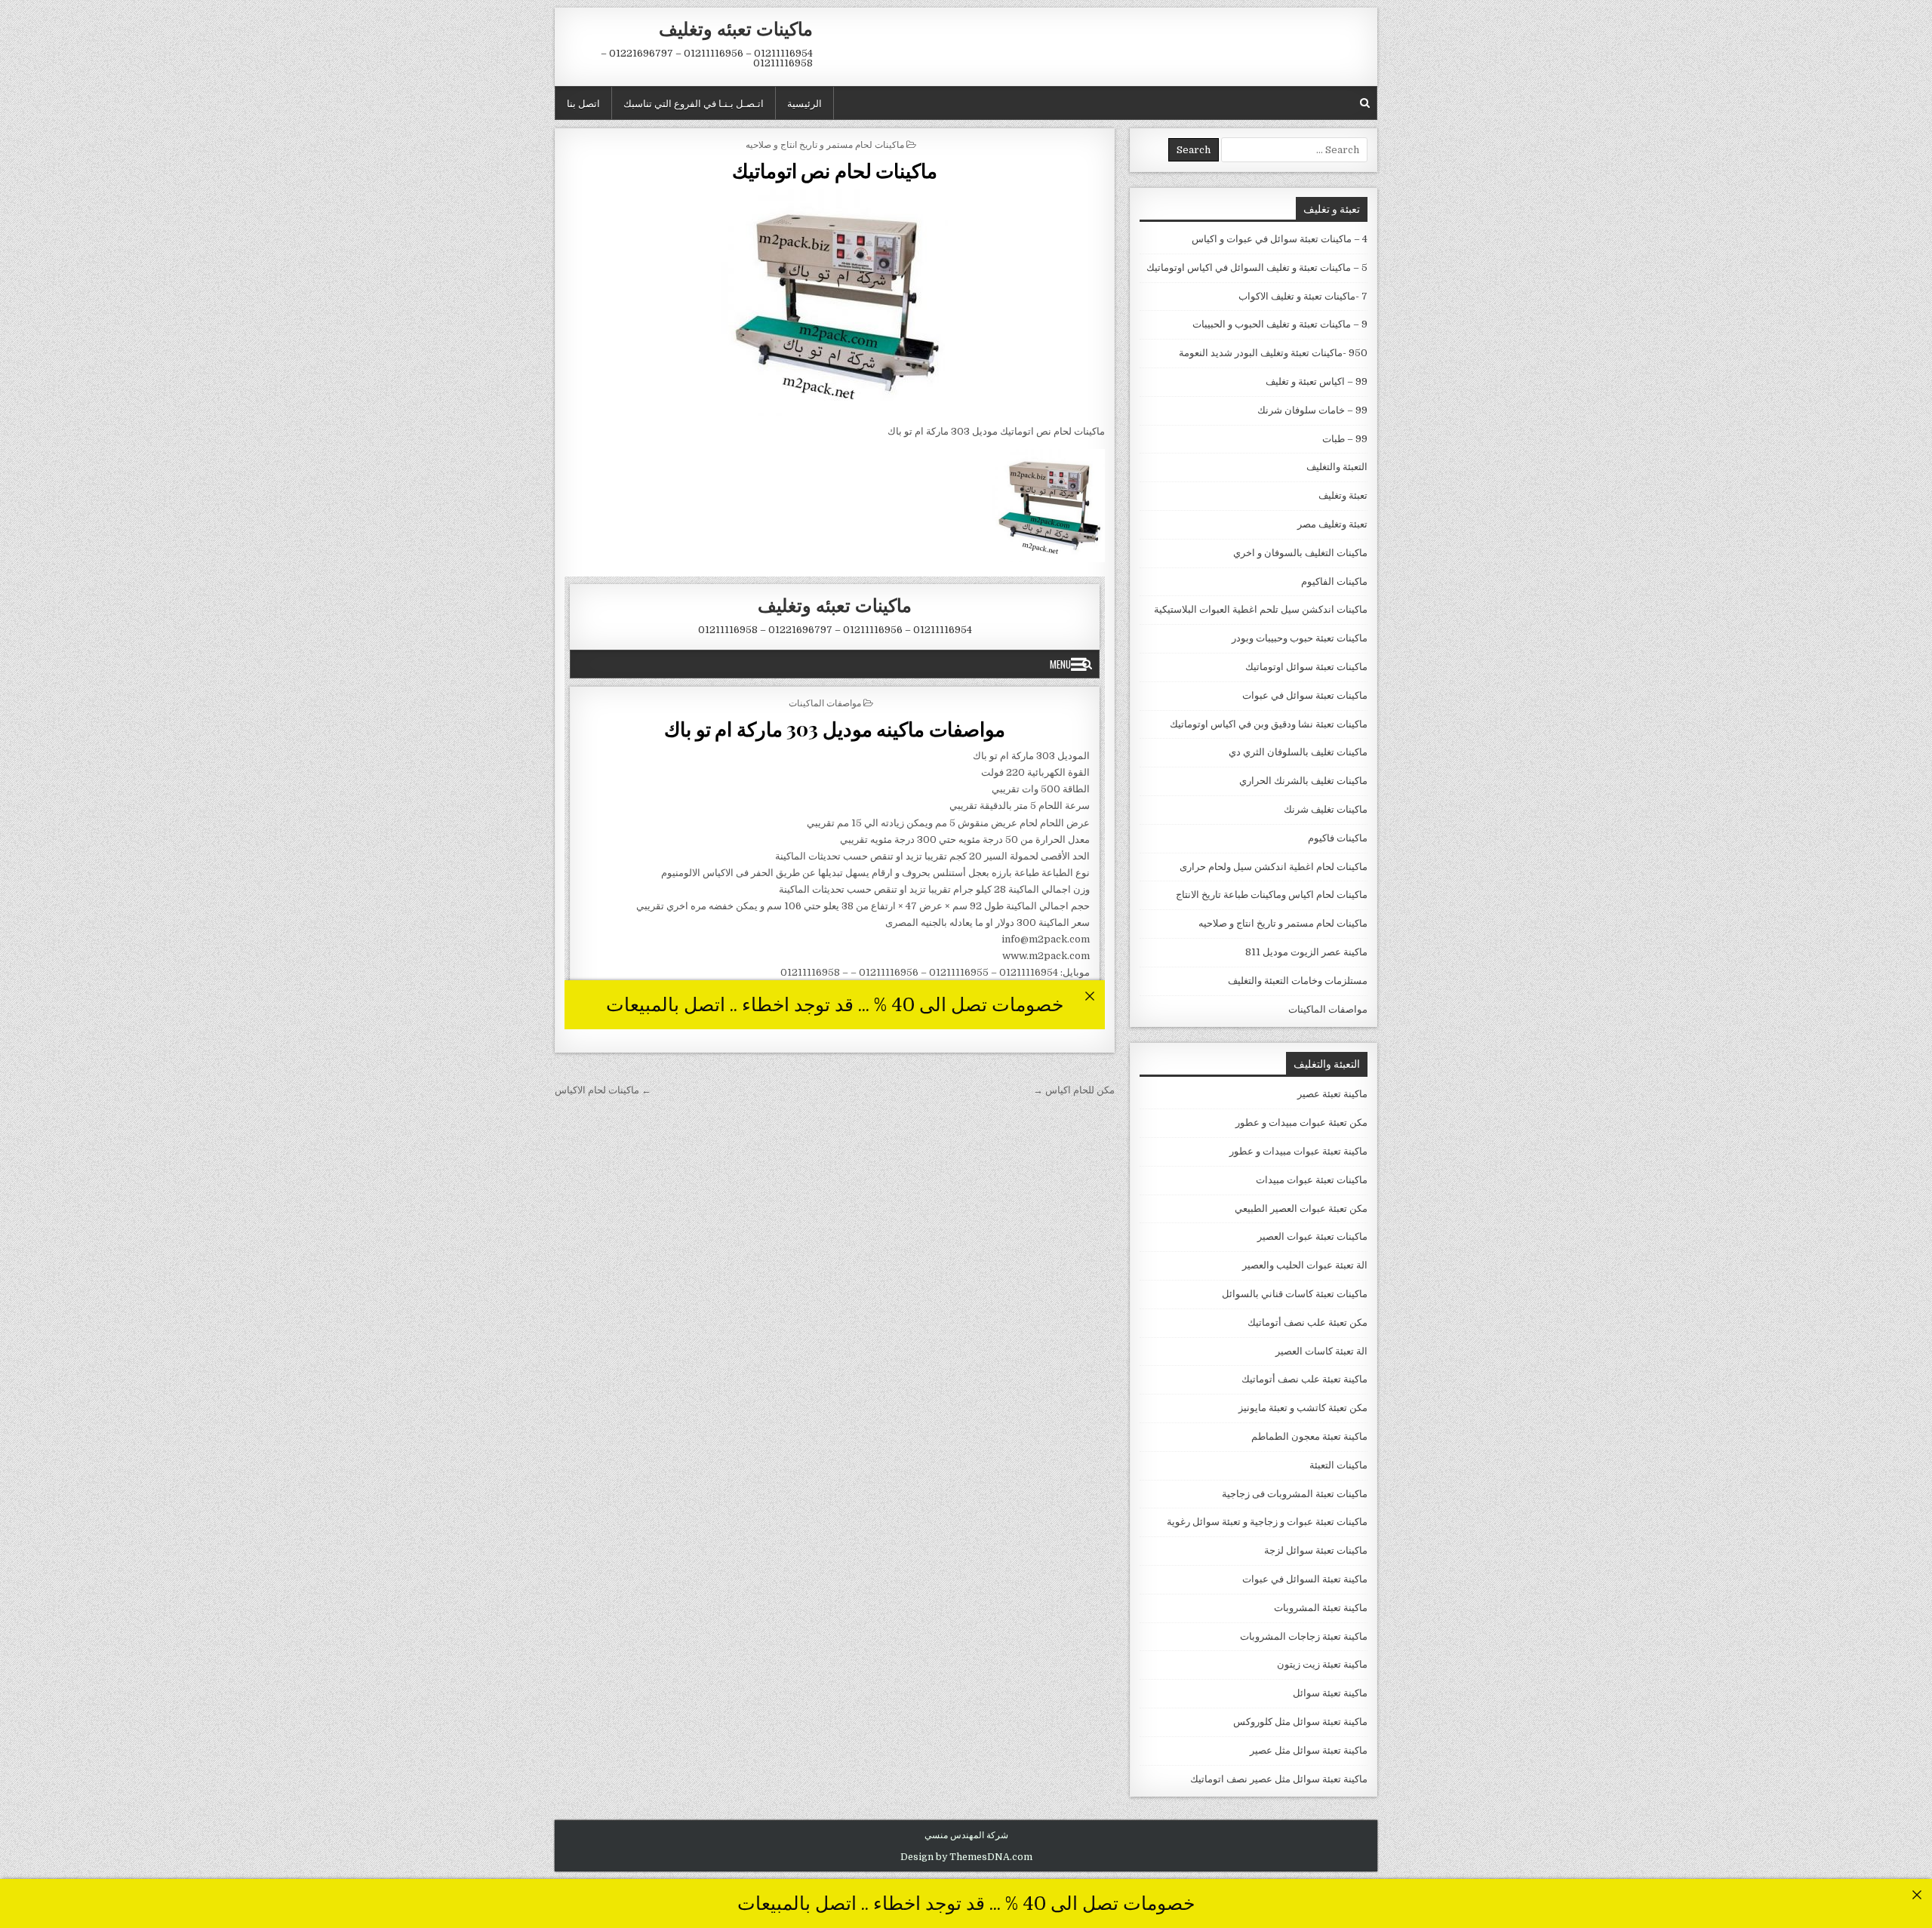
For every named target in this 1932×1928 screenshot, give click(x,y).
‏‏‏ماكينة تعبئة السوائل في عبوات (1305, 1579)
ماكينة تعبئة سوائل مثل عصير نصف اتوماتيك (1279, 1779)
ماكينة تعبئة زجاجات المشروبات (1304, 1636)
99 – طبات (1345, 439)
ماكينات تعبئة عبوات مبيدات (1312, 1180)
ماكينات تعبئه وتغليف (736, 28)
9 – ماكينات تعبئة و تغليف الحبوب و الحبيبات (1280, 324)
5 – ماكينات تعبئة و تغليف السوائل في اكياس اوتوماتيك (1257, 268)
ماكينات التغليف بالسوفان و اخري (1300, 553)
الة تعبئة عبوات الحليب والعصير (1305, 1265)
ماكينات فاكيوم (1338, 838)
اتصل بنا (583, 103)
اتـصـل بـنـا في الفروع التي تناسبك (694, 103)
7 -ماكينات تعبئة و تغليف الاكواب (1303, 296)
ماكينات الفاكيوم (1334, 581)
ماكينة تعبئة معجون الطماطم (1309, 1436)
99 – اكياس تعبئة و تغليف (1317, 381)
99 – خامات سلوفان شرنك (1312, 410)
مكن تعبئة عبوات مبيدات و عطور (1301, 1122)
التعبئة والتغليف (1337, 467)
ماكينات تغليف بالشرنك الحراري (1303, 781)
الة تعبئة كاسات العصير (1321, 1351)
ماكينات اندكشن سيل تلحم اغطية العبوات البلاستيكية (1261, 609)
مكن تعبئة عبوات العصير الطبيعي (1301, 1208)
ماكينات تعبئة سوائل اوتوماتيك (1306, 667)
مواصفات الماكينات (1328, 1009)
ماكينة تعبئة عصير (1332, 1094)
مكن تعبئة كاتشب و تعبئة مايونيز (1303, 1408)
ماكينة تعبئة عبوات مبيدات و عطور (1298, 1151)
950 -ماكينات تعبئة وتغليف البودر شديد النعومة (1273, 353)
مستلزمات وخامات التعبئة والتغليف (1298, 981)
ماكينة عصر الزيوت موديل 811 (1306, 952)
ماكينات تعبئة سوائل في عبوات (1305, 695)
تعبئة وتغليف (1343, 495)
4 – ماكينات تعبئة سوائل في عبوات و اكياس (1280, 239)
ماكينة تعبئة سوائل (1330, 1693)
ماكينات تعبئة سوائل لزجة (1316, 1550)
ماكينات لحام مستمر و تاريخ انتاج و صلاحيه (825, 144)
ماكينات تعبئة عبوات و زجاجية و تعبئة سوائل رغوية (1267, 1522)
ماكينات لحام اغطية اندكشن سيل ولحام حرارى (1274, 867)
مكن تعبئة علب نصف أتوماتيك (1307, 1322)
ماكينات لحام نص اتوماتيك (835, 170)
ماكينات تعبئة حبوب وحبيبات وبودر (1300, 638)
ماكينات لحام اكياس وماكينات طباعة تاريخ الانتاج (1272, 895)
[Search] (1365, 103)
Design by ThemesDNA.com (966, 1857)
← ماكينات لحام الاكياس (603, 1090)
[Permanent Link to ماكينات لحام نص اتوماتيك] (835, 303)
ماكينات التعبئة (1338, 1465)
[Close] (1917, 1894)
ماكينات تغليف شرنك (1326, 809)
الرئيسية (804, 103)
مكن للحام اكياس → (1074, 1090)
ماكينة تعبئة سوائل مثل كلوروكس (1300, 1722)
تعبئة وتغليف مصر (1332, 524)
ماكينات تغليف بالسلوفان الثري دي (1298, 752)
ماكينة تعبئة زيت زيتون (1322, 1664)
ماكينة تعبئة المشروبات (1321, 1608)
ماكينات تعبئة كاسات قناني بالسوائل (1295, 1294)
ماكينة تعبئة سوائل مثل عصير (1309, 1750)
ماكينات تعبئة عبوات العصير (1312, 1236)
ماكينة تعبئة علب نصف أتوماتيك (1304, 1379)
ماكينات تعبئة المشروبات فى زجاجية (1295, 1494)
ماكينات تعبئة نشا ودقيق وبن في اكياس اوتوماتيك (1269, 724)
